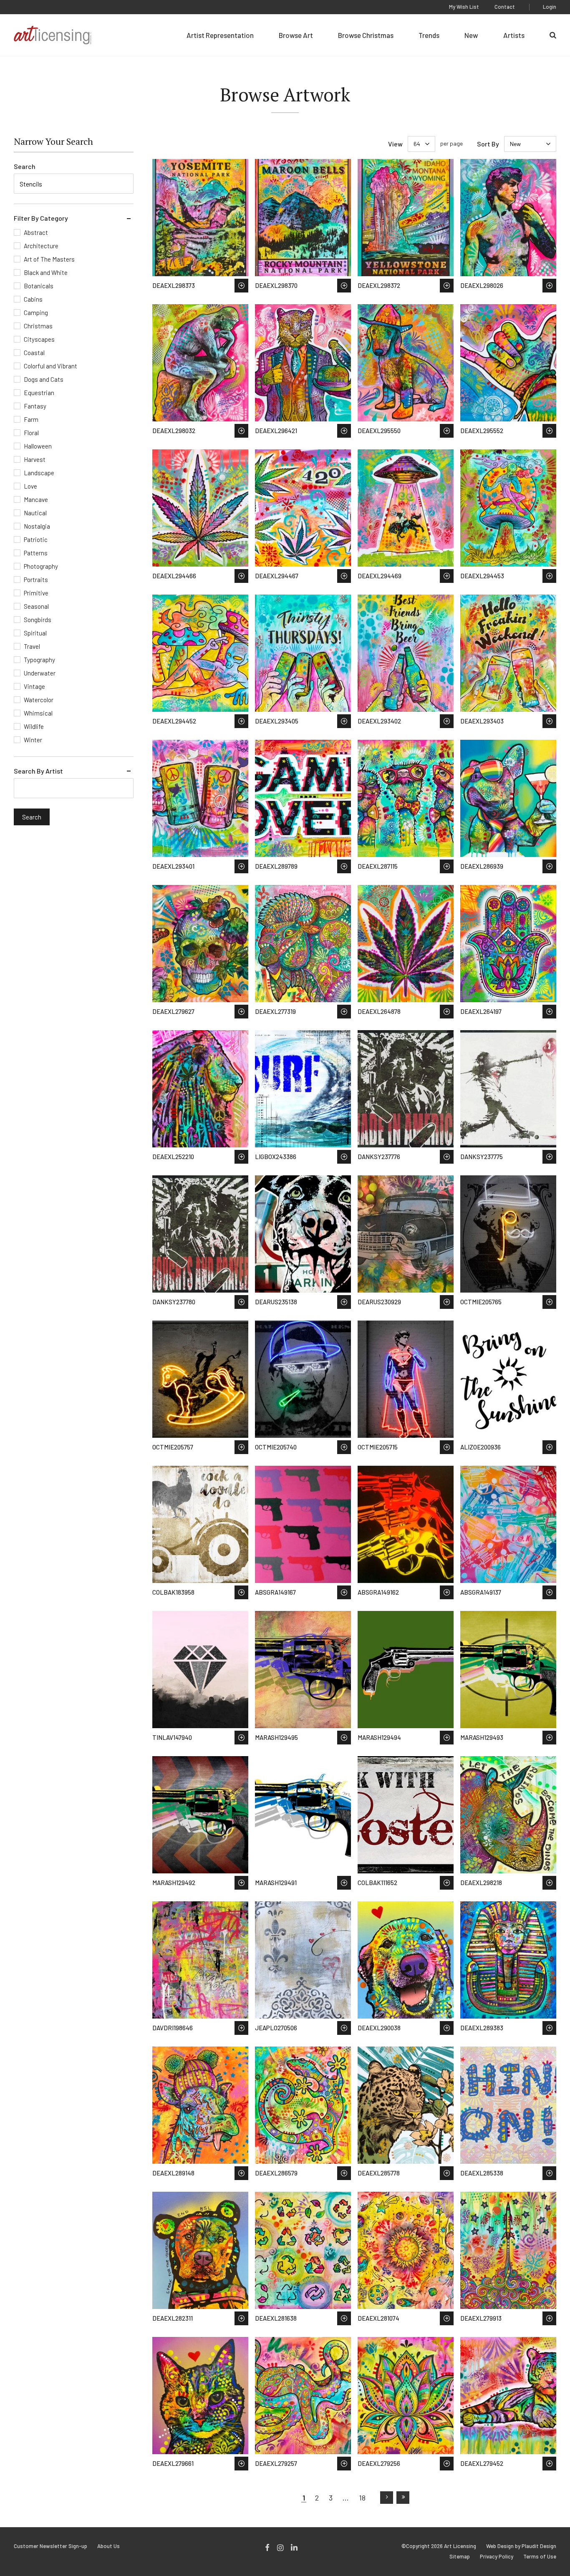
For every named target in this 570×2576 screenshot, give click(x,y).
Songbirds (38, 620)
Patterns (36, 553)
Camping (36, 313)
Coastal (34, 353)
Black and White (46, 272)
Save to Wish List (241, 286)
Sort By (488, 144)
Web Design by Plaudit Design (521, 2546)
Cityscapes (39, 339)
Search (25, 166)
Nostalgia (37, 526)
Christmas (38, 326)
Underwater (40, 673)
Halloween (38, 446)
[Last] (403, 2498)
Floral (31, 433)
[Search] (553, 35)
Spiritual (35, 633)
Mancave (36, 499)
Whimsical (38, 713)
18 (362, 2498)
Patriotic (36, 539)
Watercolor (39, 700)
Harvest (35, 459)
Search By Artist (38, 771)
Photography (41, 566)
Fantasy (35, 406)
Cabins (33, 299)
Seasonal (36, 606)
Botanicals (39, 286)
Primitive (36, 593)
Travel (32, 646)
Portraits (36, 580)
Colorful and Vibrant (50, 366)
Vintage (34, 686)
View (395, 144)
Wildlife (34, 726)
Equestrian (39, 393)
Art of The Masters (49, 259)
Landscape (39, 473)
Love (30, 486)
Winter (33, 740)
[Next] (387, 2498)
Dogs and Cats (44, 379)
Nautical (35, 513)
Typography (39, 660)
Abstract (36, 232)
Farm (31, 419)
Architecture (41, 246)
